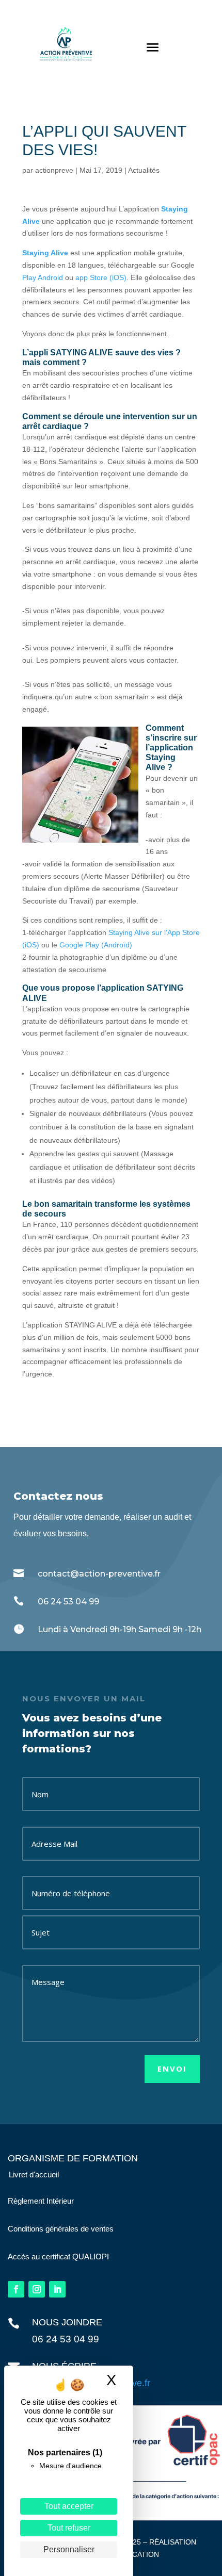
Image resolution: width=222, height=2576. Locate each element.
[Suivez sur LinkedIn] (57, 2289)
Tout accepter (69, 2506)
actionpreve (54, 170)
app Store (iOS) (100, 277)
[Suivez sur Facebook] (16, 2289)
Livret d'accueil (34, 2175)
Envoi (172, 2069)
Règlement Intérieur (41, 2201)
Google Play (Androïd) (96, 945)
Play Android (43, 277)
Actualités (144, 170)
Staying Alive (45, 253)
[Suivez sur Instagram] (37, 2289)
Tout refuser (69, 2528)
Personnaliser (69, 2549)
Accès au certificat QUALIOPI (58, 2257)
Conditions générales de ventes (61, 2229)
